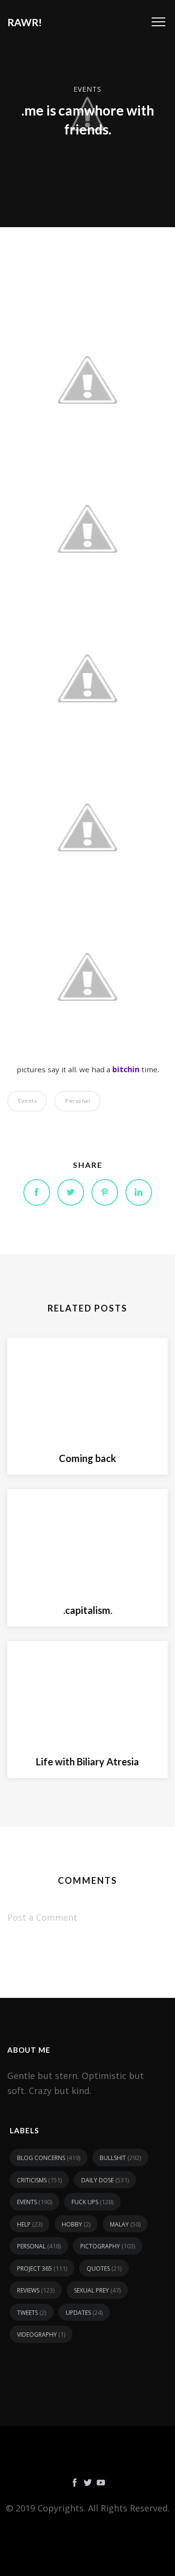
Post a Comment (42, 1917)
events (87, 89)
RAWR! (25, 22)
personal (78, 1101)
